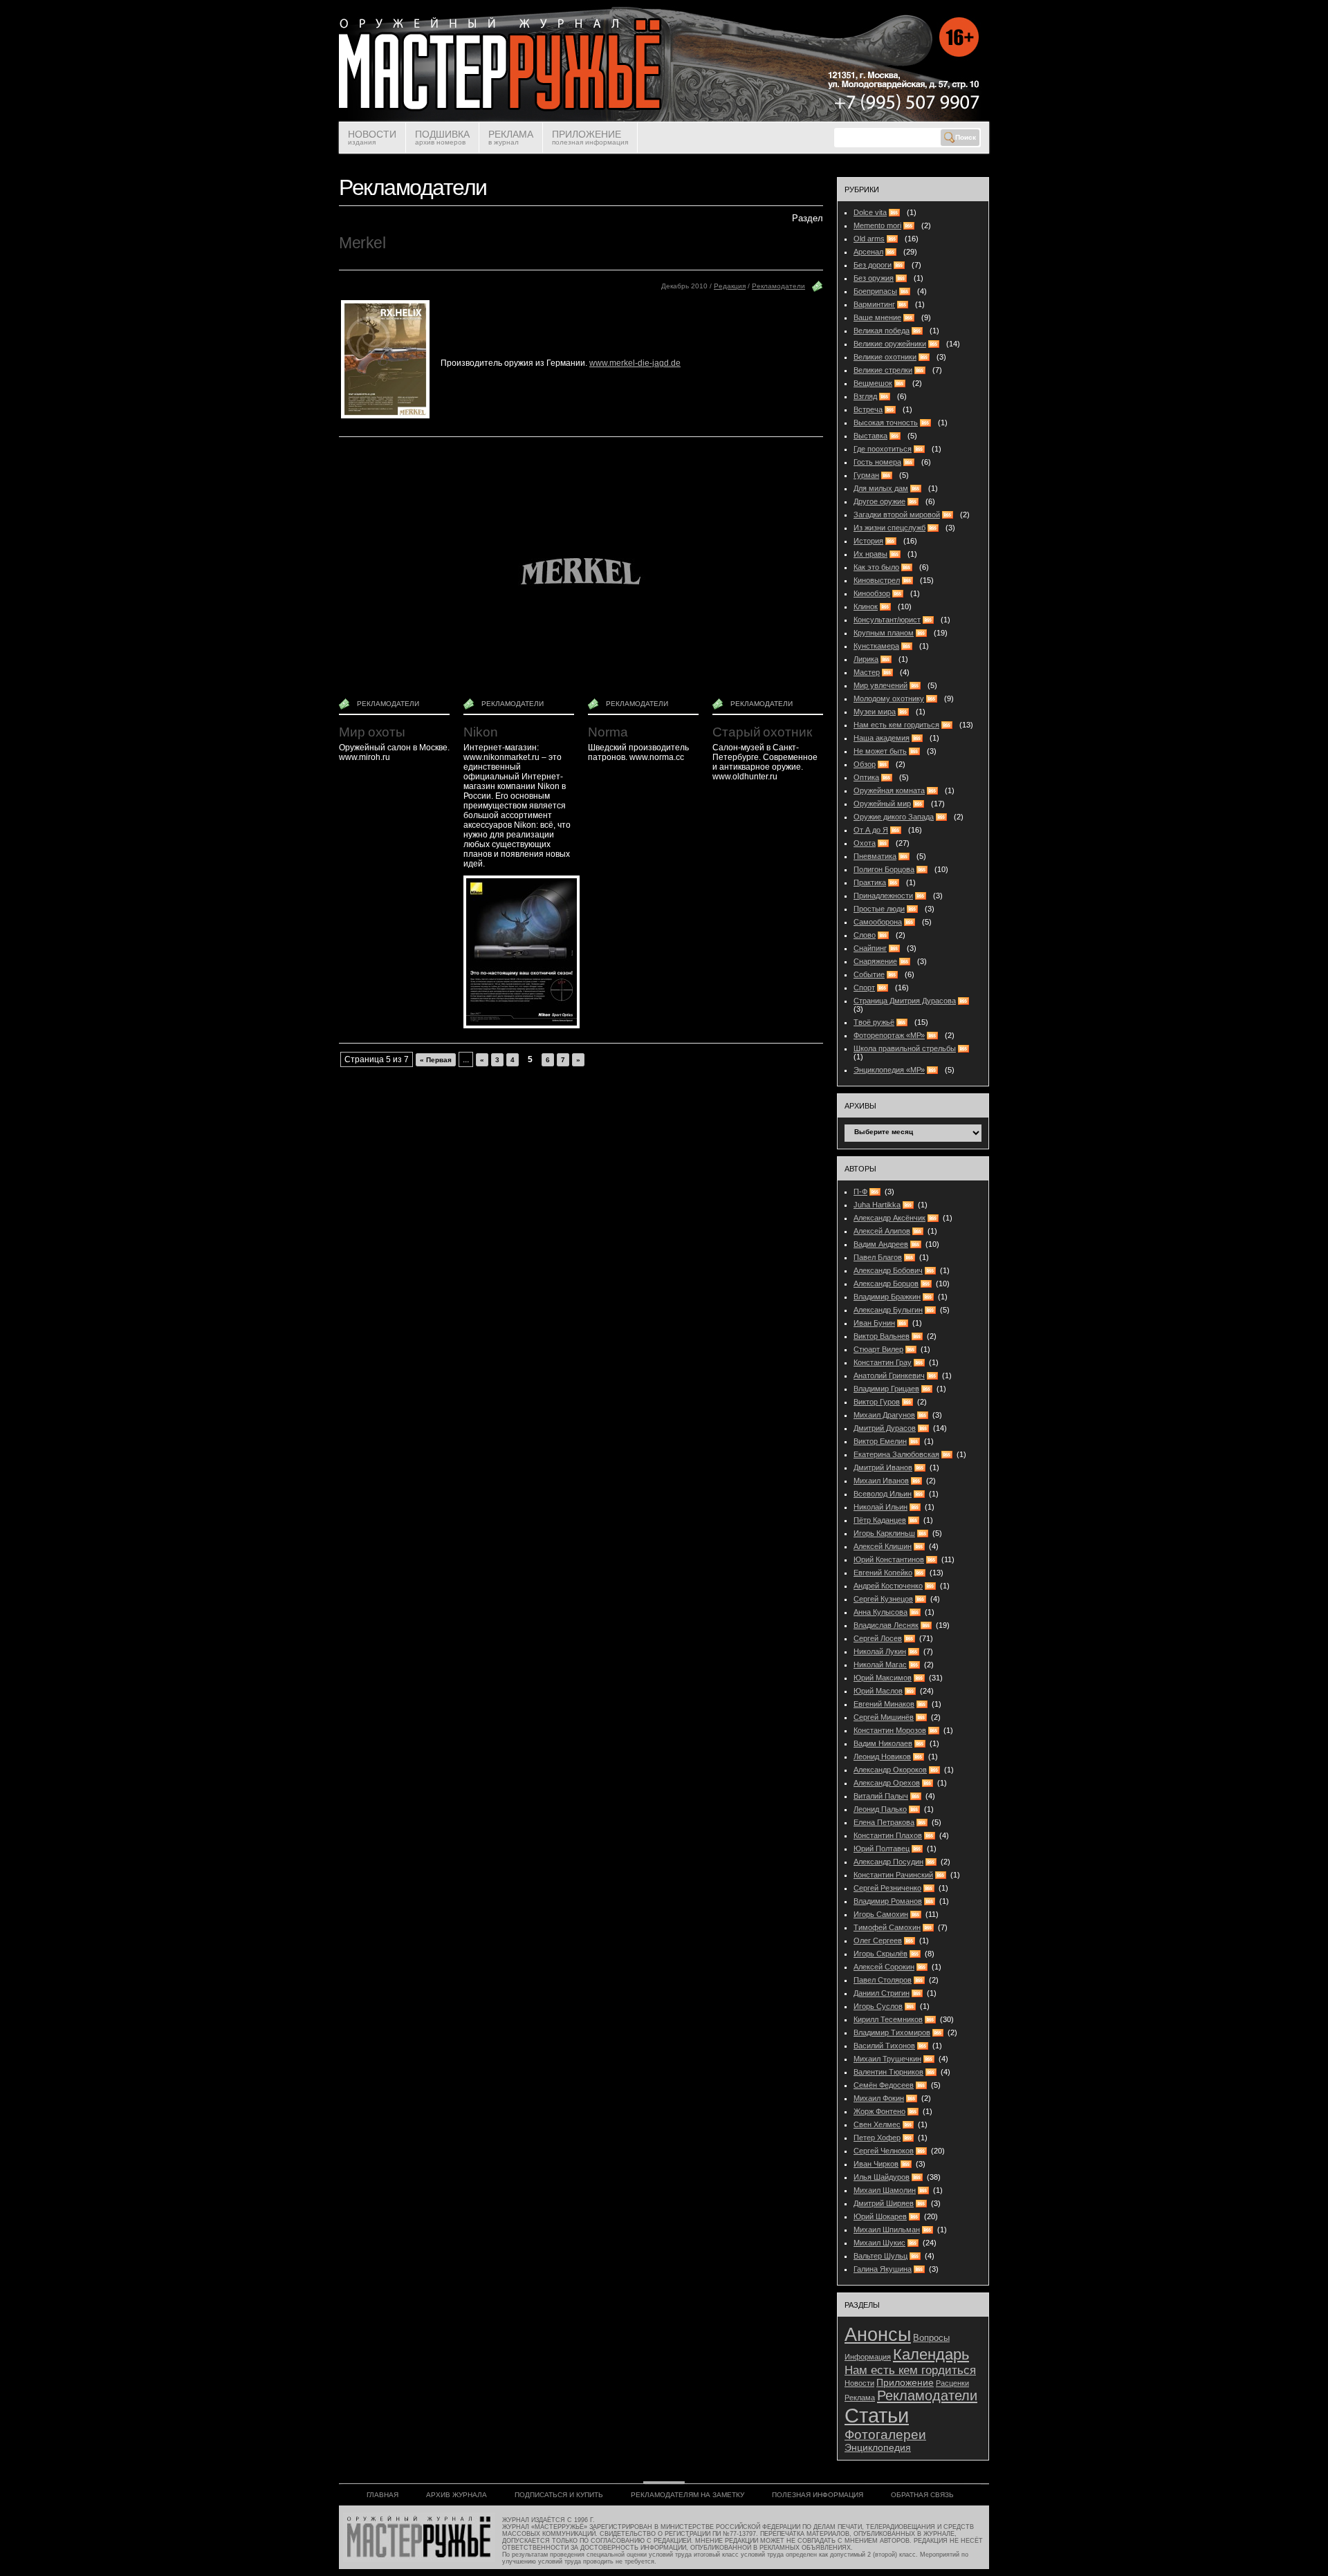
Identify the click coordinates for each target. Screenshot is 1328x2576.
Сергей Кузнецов (883, 1599)
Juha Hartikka (877, 1205)
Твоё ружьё (874, 1022)
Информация (868, 2357)
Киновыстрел (877, 580)
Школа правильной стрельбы (905, 1048)
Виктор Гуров (877, 1402)
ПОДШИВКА (442, 137)
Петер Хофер (877, 2138)
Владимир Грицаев (886, 1389)
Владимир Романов (888, 1901)
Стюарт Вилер (878, 1349)
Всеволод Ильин (883, 1494)
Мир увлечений (880, 685)
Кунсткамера (876, 646)
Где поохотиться (883, 449)
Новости (859, 2383)
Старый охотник (762, 732)
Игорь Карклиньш (884, 1533)
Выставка (870, 436)
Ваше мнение (877, 317)
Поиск (966, 137)
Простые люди (879, 909)
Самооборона (878, 922)
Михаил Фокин (879, 2098)
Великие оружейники (890, 344)
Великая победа (882, 331)
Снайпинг (870, 948)
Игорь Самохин (881, 1914)
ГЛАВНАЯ (382, 2495)
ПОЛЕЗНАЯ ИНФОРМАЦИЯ (818, 2495)
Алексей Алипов (882, 1231)
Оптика (866, 777)
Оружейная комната (889, 790)
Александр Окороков (890, 1770)
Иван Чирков (876, 2164)
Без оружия (874, 278)
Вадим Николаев (883, 1743)
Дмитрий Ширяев (884, 2203)
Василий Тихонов (884, 2046)
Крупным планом (884, 633)
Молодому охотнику (889, 698)
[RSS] (877, 1192)
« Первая (436, 1060)
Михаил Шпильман (887, 2230)
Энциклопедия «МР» (889, 1070)
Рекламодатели (778, 286)
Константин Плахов (888, 1835)
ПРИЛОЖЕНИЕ (590, 137)
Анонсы (878, 2334)
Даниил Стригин (882, 1993)
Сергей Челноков (884, 2151)
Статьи (877, 2415)
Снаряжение (875, 961)
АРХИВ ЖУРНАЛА (456, 2495)
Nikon (481, 732)
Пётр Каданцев (880, 1520)
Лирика (866, 659)
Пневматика (875, 856)
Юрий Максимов (883, 1678)
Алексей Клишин (883, 1546)
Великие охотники (885, 357)
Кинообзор (872, 593)
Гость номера (877, 462)
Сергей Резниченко (887, 1888)
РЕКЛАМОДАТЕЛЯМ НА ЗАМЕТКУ (688, 2495)
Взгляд (865, 396)
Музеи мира (875, 712)
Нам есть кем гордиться (896, 725)
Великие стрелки (883, 370)
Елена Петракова (884, 1822)
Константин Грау (883, 1362)
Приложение (905, 2383)
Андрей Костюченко (888, 1586)
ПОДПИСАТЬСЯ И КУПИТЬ (559, 2495)
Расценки (952, 2383)
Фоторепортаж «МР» (889, 1035)
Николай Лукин (880, 1651)
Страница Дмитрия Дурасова (905, 1001)
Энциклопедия (878, 2448)
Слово (865, 935)
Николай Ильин (880, 1507)
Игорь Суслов (878, 2006)
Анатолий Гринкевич (889, 1375)
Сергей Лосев (878, 1638)
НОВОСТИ (372, 137)
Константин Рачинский (893, 1875)
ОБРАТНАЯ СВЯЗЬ (922, 2495)
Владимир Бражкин (887, 1297)
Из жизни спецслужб (889, 528)
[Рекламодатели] (818, 289)
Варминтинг (874, 304)
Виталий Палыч (881, 1796)
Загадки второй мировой (897, 515)
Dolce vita (870, 212)
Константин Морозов (890, 1730)
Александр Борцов (886, 1284)
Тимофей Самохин (887, 1927)
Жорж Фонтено (879, 2111)
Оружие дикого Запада (894, 817)
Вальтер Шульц (880, 2256)
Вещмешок (873, 383)
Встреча (868, 409)
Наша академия (882, 738)
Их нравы (870, 554)
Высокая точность (886, 423)
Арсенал (868, 252)
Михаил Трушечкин (887, 2059)
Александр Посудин (888, 1862)
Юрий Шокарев (880, 2216)
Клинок (866, 606)
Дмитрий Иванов (883, 1467)
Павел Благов (878, 1257)
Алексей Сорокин (884, 1967)
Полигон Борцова (884, 869)
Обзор (865, 764)
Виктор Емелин (880, 1441)
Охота (865, 843)
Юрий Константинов (889, 1559)
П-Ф (860, 1192)
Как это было (876, 567)
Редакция (730, 286)
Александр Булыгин (888, 1310)
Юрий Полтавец (882, 1848)
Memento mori (877, 225)
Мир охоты (372, 732)
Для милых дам (881, 488)
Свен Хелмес (877, 2124)
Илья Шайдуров (882, 2177)
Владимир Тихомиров (892, 2032)
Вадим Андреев (881, 1244)
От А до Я (871, 830)
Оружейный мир (882, 804)
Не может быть (880, 751)
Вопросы (931, 2338)
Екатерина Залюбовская (896, 1454)
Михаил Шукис (879, 2243)
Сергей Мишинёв (884, 1717)
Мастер (867, 672)
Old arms (869, 239)
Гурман (866, 475)
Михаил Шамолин (885, 2190)
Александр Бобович (888, 1270)
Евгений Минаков (884, 1704)
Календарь (931, 2354)
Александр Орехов (887, 1783)
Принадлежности (883, 896)
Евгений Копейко (883, 1573)
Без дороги (873, 265)
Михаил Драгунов (884, 1415)
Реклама (860, 2398)
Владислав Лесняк (886, 1625)
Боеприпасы (875, 291)
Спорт (864, 988)
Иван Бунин (874, 1323)
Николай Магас (880, 1665)
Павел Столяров (883, 1980)
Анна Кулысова (880, 1612)
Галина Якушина (883, 2269)
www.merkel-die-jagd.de (635, 363)
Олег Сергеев (878, 1940)
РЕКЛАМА (511, 137)
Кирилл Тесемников (888, 2019)
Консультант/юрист (887, 620)
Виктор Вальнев (882, 1336)
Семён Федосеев (884, 2085)
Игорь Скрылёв (880, 1954)
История (868, 541)
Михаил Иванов (881, 1481)
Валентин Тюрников (888, 2072)
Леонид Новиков (882, 1757)
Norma (608, 732)
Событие (869, 974)
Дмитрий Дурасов (885, 1428)
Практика (870, 882)
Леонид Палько (880, 1809)
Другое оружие (879, 501)
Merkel (362, 243)
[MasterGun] (664, 119)
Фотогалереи (885, 2435)
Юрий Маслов (878, 1691)
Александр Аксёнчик (889, 1218)
